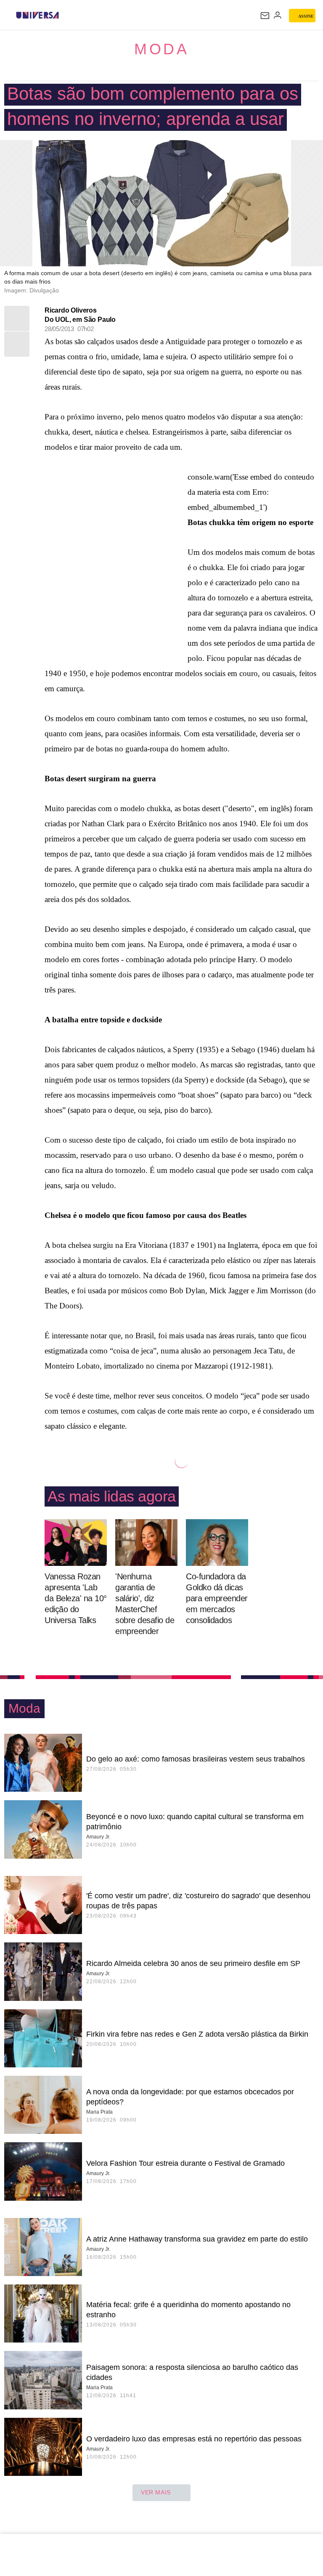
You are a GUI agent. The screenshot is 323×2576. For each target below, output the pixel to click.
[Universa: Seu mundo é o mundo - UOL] (37, 15)
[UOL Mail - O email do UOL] (265, 16)
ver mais (156, 2492)
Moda (161, 49)
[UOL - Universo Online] (64, 15)
